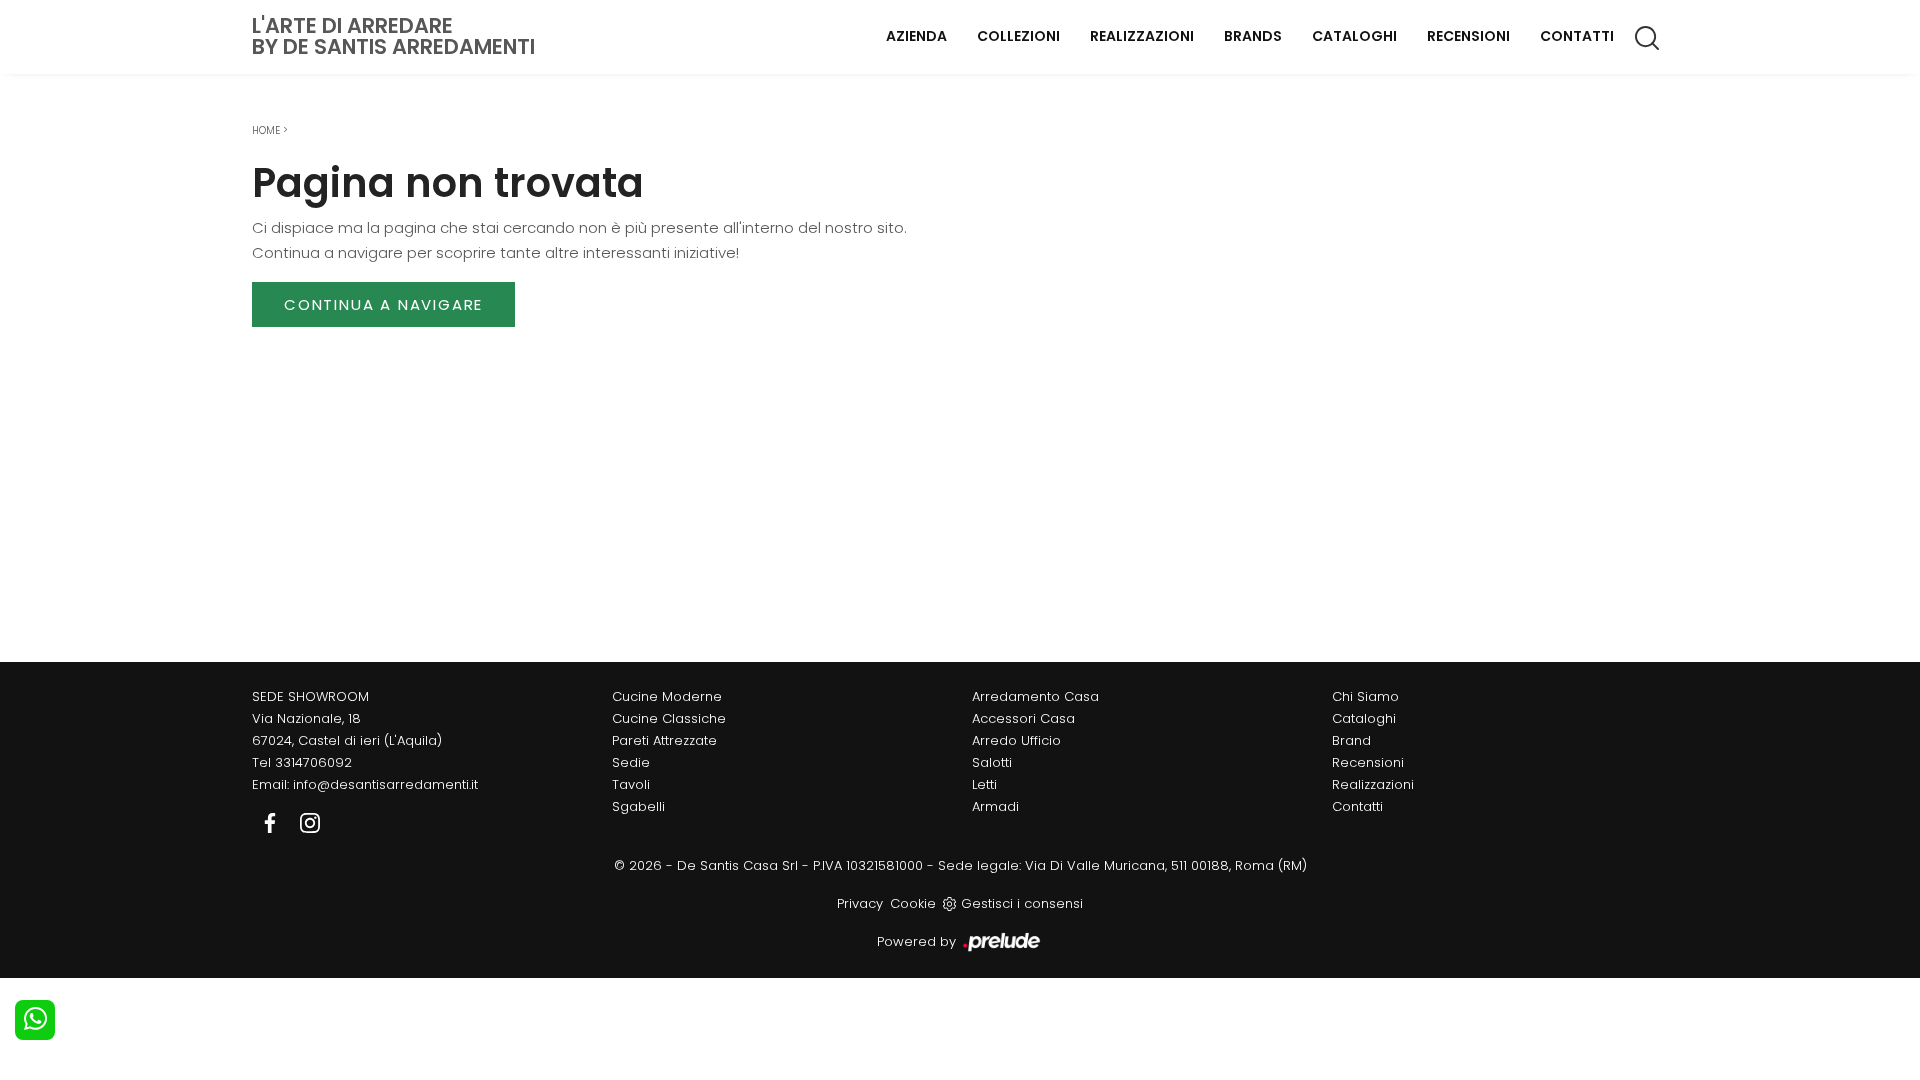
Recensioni (1468, 36)
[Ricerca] (1648, 37)
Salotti (992, 762)
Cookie (913, 903)
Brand (1351, 740)
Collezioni (1018, 36)
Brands (1253, 36)
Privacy (860, 903)
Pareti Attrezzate (664, 740)
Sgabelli (638, 806)
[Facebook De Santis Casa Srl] (272, 821)
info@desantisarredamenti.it (385, 784)
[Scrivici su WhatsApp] (35, 1020)
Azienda (916, 36)
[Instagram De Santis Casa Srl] (310, 821)
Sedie (631, 762)
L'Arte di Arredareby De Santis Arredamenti (393, 36)
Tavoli (631, 784)
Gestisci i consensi (1022, 903)
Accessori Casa (1023, 718)
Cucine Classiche (669, 718)
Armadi (995, 806)
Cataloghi (1354, 36)
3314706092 (313, 762)
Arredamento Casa (1035, 696)
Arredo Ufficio (1016, 740)
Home (266, 130)
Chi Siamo (1365, 696)
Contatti (1577, 36)
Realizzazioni (1142, 36)
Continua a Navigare (383, 304)
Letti (984, 784)
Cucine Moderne (667, 696)
